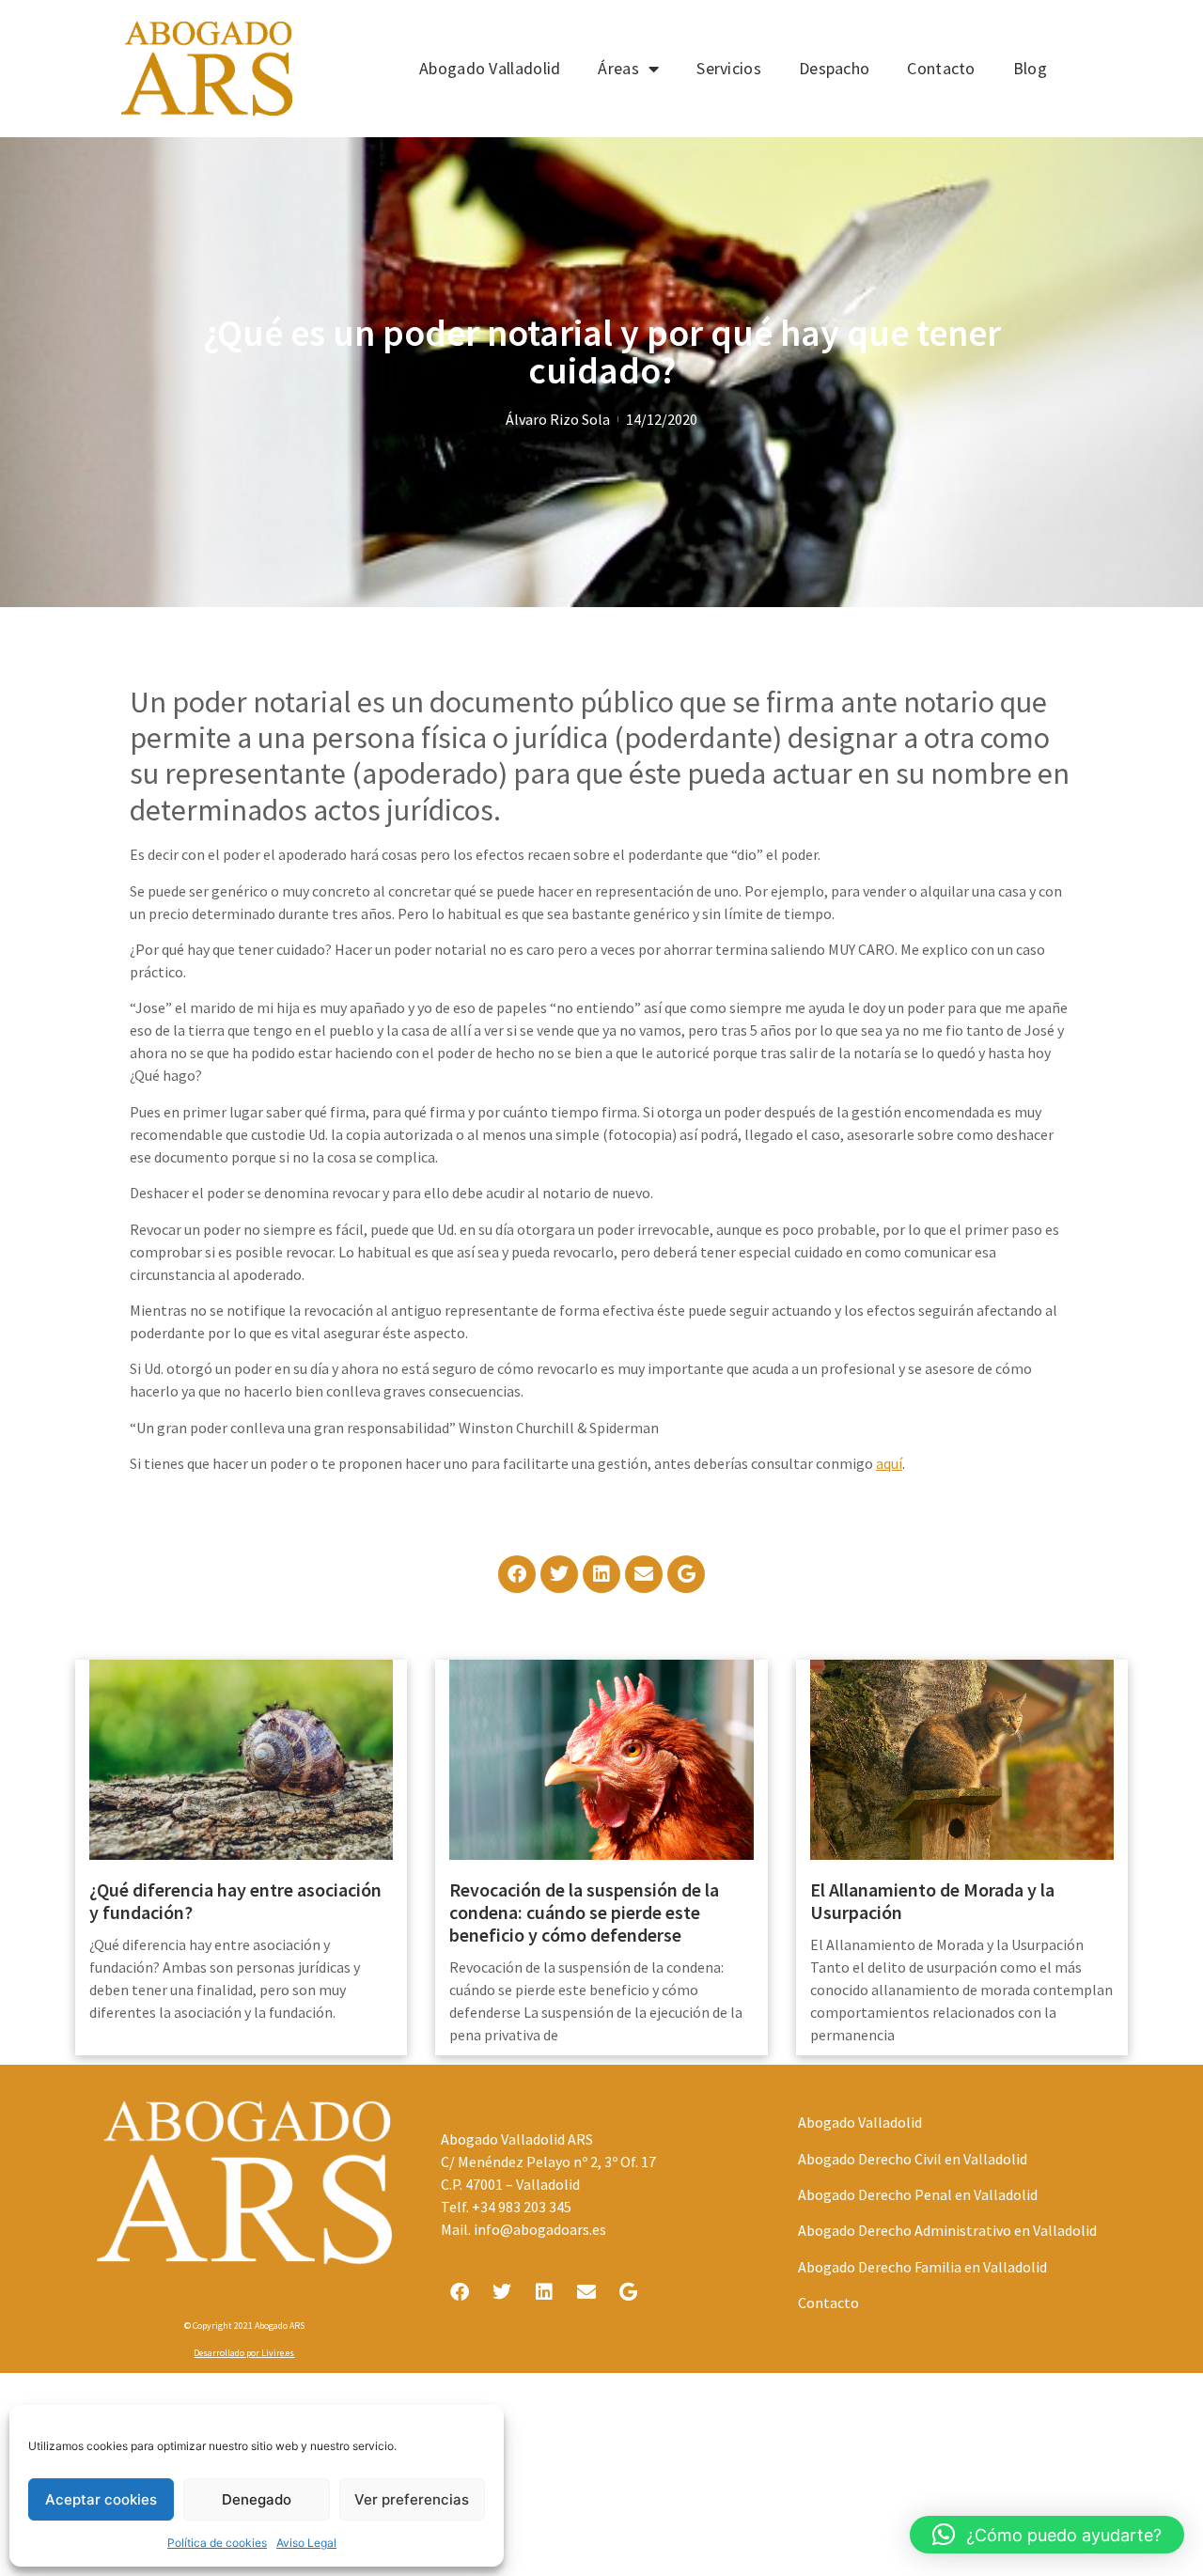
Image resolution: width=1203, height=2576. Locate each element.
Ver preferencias (412, 2499)
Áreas (618, 68)
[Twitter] (559, 1574)
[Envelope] (644, 1574)
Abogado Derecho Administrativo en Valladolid (947, 2230)
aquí (889, 1463)
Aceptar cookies (101, 2499)
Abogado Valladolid (490, 68)
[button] (1047, 2535)
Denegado (257, 2499)
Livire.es (278, 2353)
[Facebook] (517, 1574)
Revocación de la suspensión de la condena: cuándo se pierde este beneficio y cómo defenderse (584, 1912)
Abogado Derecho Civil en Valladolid (913, 2159)
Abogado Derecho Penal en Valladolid (918, 2194)
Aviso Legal (306, 2543)
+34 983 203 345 (522, 2207)
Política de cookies (217, 2543)
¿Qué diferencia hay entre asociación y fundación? (235, 1901)
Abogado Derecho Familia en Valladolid (922, 2267)
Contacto (941, 68)
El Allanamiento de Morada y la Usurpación (932, 1901)
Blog (1030, 68)
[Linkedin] (601, 1574)
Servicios (729, 68)
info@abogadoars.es (540, 2229)
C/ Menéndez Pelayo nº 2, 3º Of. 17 (548, 2162)
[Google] (686, 1574)
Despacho (834, 68)
